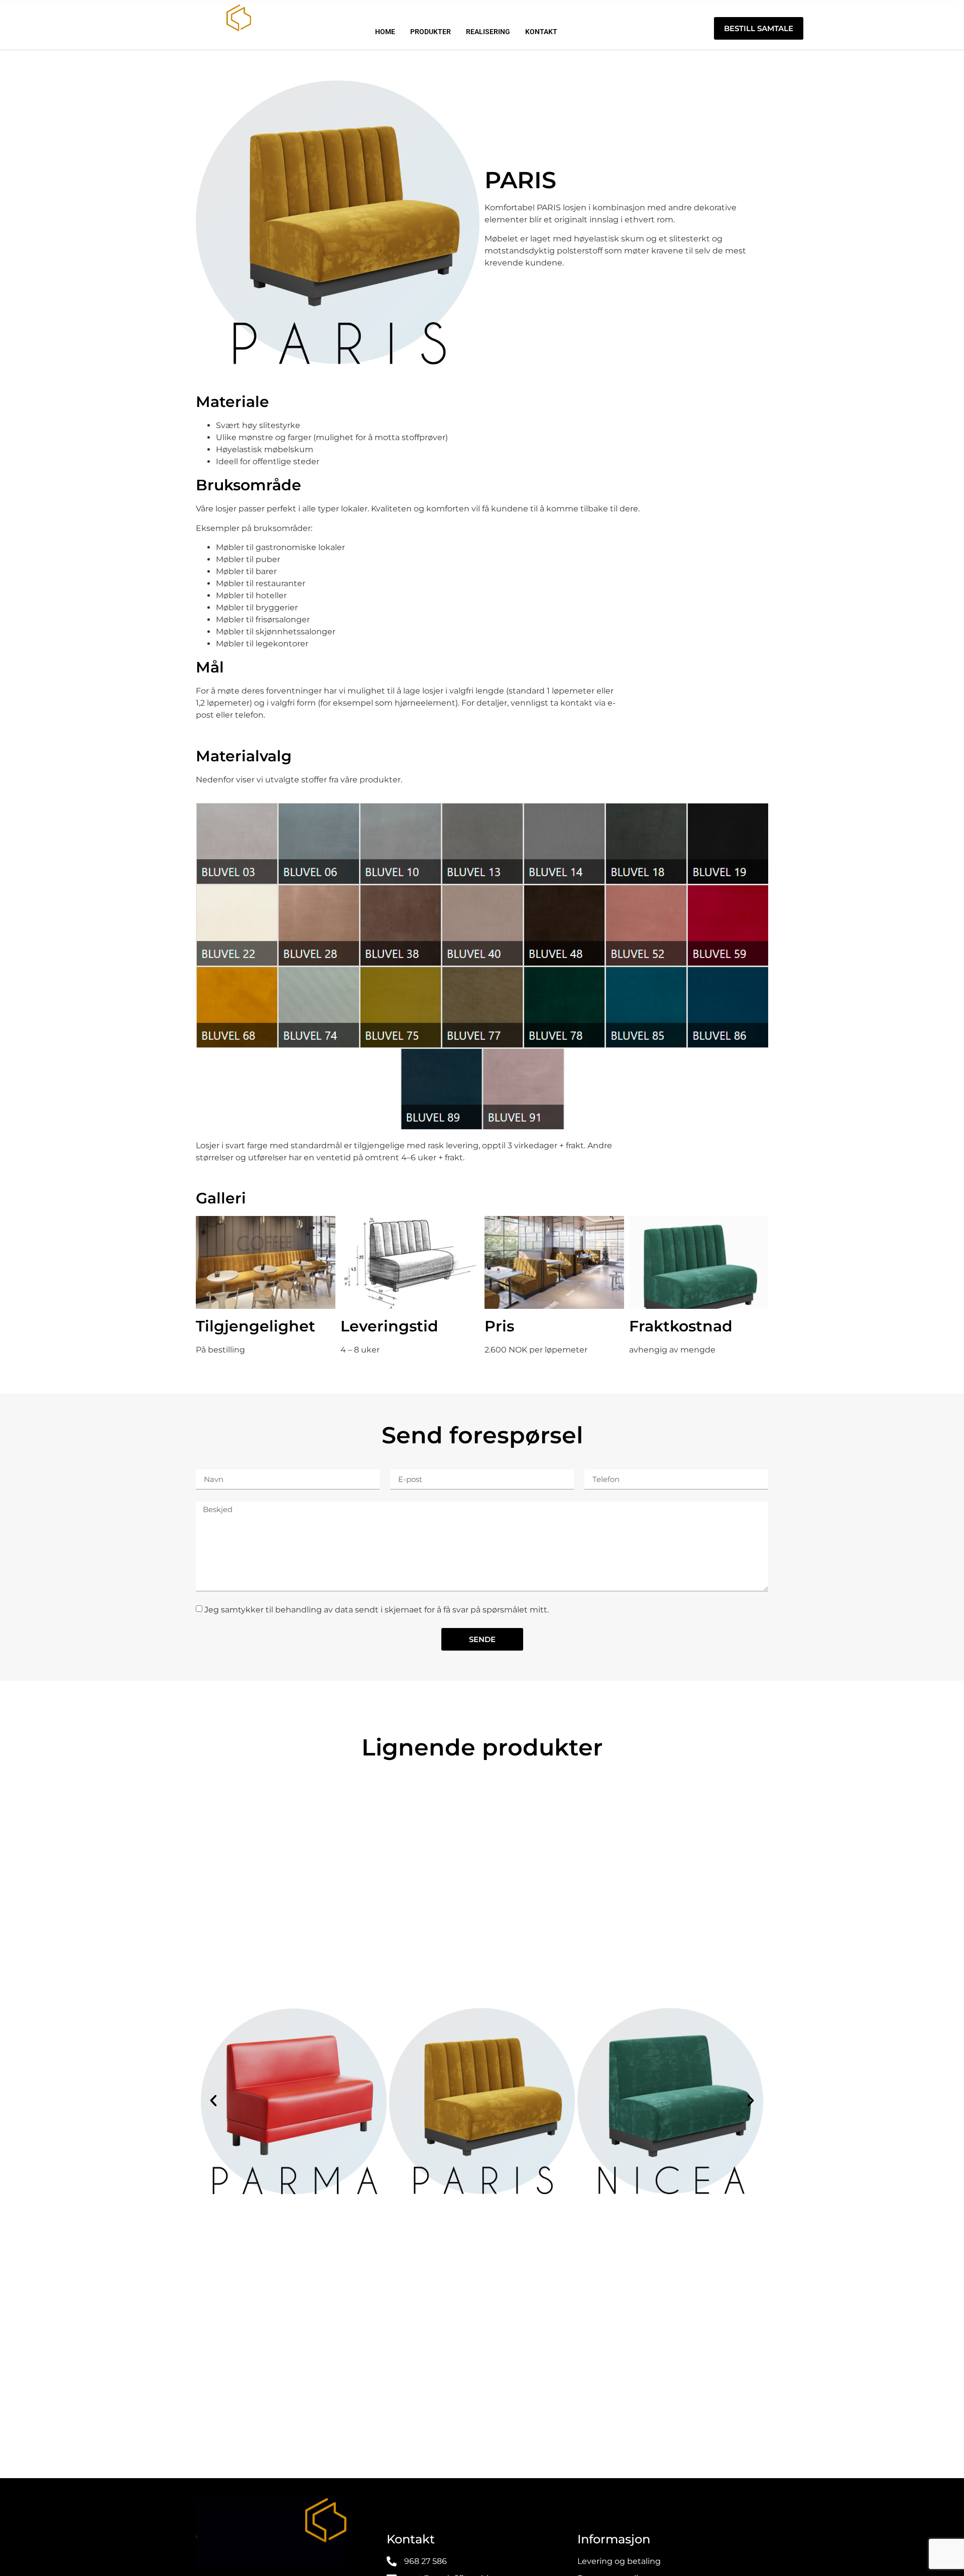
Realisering (488, 32)
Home (385, 32)
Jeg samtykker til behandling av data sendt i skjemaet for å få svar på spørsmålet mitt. (377, 1610)
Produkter (431, 32)
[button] (213, 2101)
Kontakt (541, 32)
